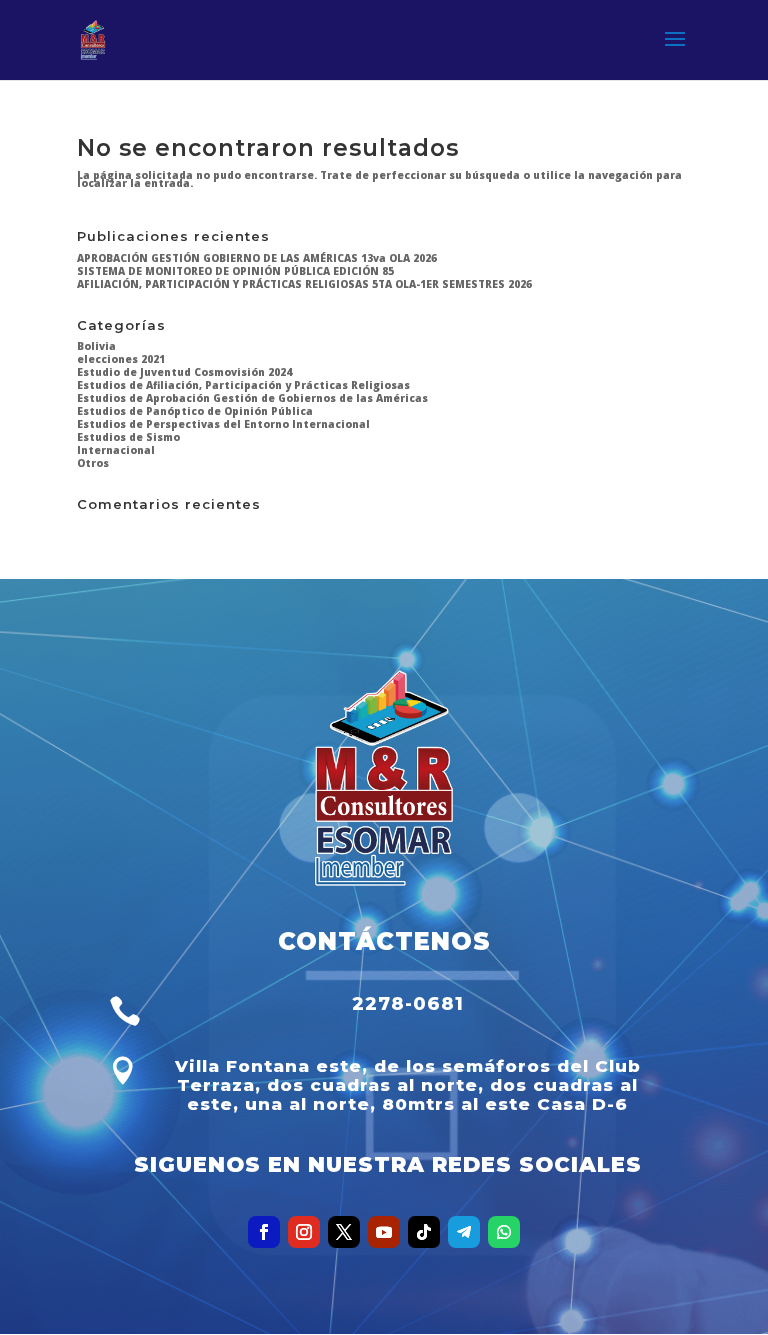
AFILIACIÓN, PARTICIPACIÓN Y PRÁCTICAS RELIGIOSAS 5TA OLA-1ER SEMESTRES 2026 (304, 284)
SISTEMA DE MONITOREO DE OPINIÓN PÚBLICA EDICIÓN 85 (235, 271)
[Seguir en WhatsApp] (504, 1232)
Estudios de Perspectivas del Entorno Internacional (223, 424)
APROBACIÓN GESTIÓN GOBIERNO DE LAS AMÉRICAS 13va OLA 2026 (257, 258)
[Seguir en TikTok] (424, 1232)
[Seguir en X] (344, 1232)
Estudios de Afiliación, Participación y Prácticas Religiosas (243, 385)
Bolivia (96, 346)
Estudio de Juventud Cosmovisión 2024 (184, 372)
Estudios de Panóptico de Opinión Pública (195, 411)
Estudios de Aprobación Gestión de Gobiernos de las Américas (252, 398)
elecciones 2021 (121, 359)
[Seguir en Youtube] (384, 1232)
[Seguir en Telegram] (464, 1232)
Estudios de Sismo (128, 437)
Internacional (116, 450)
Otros (93, 463)
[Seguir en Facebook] (264, 1232)
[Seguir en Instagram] (304, 1232)
